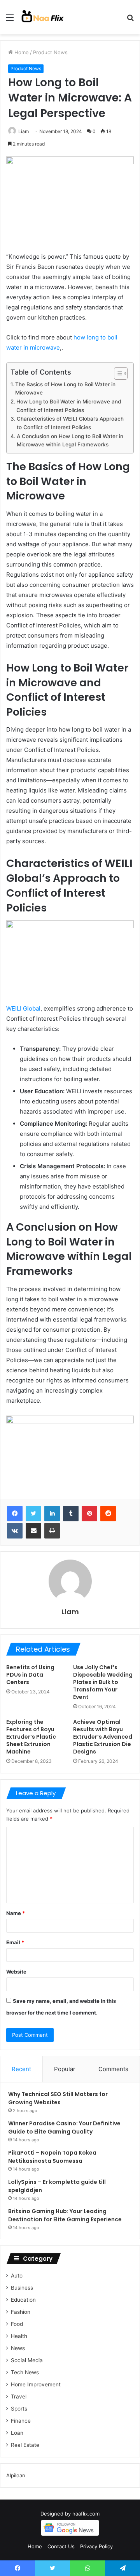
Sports (19, 2409)
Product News (50, 52)
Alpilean (16, 2475)
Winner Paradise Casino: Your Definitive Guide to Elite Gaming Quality (64, 2127)
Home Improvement (36, 2384)
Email (15, 1942)
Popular (65, 2069)
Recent (21, 2069)
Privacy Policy (96, 2546)
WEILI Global (23, 1008)
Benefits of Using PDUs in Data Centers (30, 1675)
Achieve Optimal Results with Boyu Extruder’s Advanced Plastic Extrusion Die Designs (103, 1737)
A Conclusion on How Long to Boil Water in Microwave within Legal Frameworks (70, 441)
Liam (24, 131)
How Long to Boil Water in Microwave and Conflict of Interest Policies (69, 406)
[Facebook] (15, 1514)
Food (17, 2324)
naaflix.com (86, 2514)
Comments (113, 2069)
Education (23, 2300)
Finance (21, 2421)
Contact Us (61, 2546)
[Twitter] (33, 1514)
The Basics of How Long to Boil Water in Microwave (65, 389)
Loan (17, 2433)
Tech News (25, 2372)
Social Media (27, 2360)
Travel (19, 2397)
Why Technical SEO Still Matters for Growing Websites (58, 2098)
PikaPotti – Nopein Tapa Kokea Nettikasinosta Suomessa (52, 2157)
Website (16, 1972)
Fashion (21, 2312)
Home (21, 52)
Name (16, 1913)
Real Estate (25, 2445)
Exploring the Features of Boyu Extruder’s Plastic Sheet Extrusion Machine (31, 1737)
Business (22, 2288)
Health (19, 2336)
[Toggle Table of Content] (117, 373)
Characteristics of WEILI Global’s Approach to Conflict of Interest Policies (70, 423)
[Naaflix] (43, 17)
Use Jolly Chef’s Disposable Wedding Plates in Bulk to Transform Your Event (103, 1682)
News (18, 2348)
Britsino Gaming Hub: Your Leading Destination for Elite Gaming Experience (65, 2215)
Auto (17, 2276)
